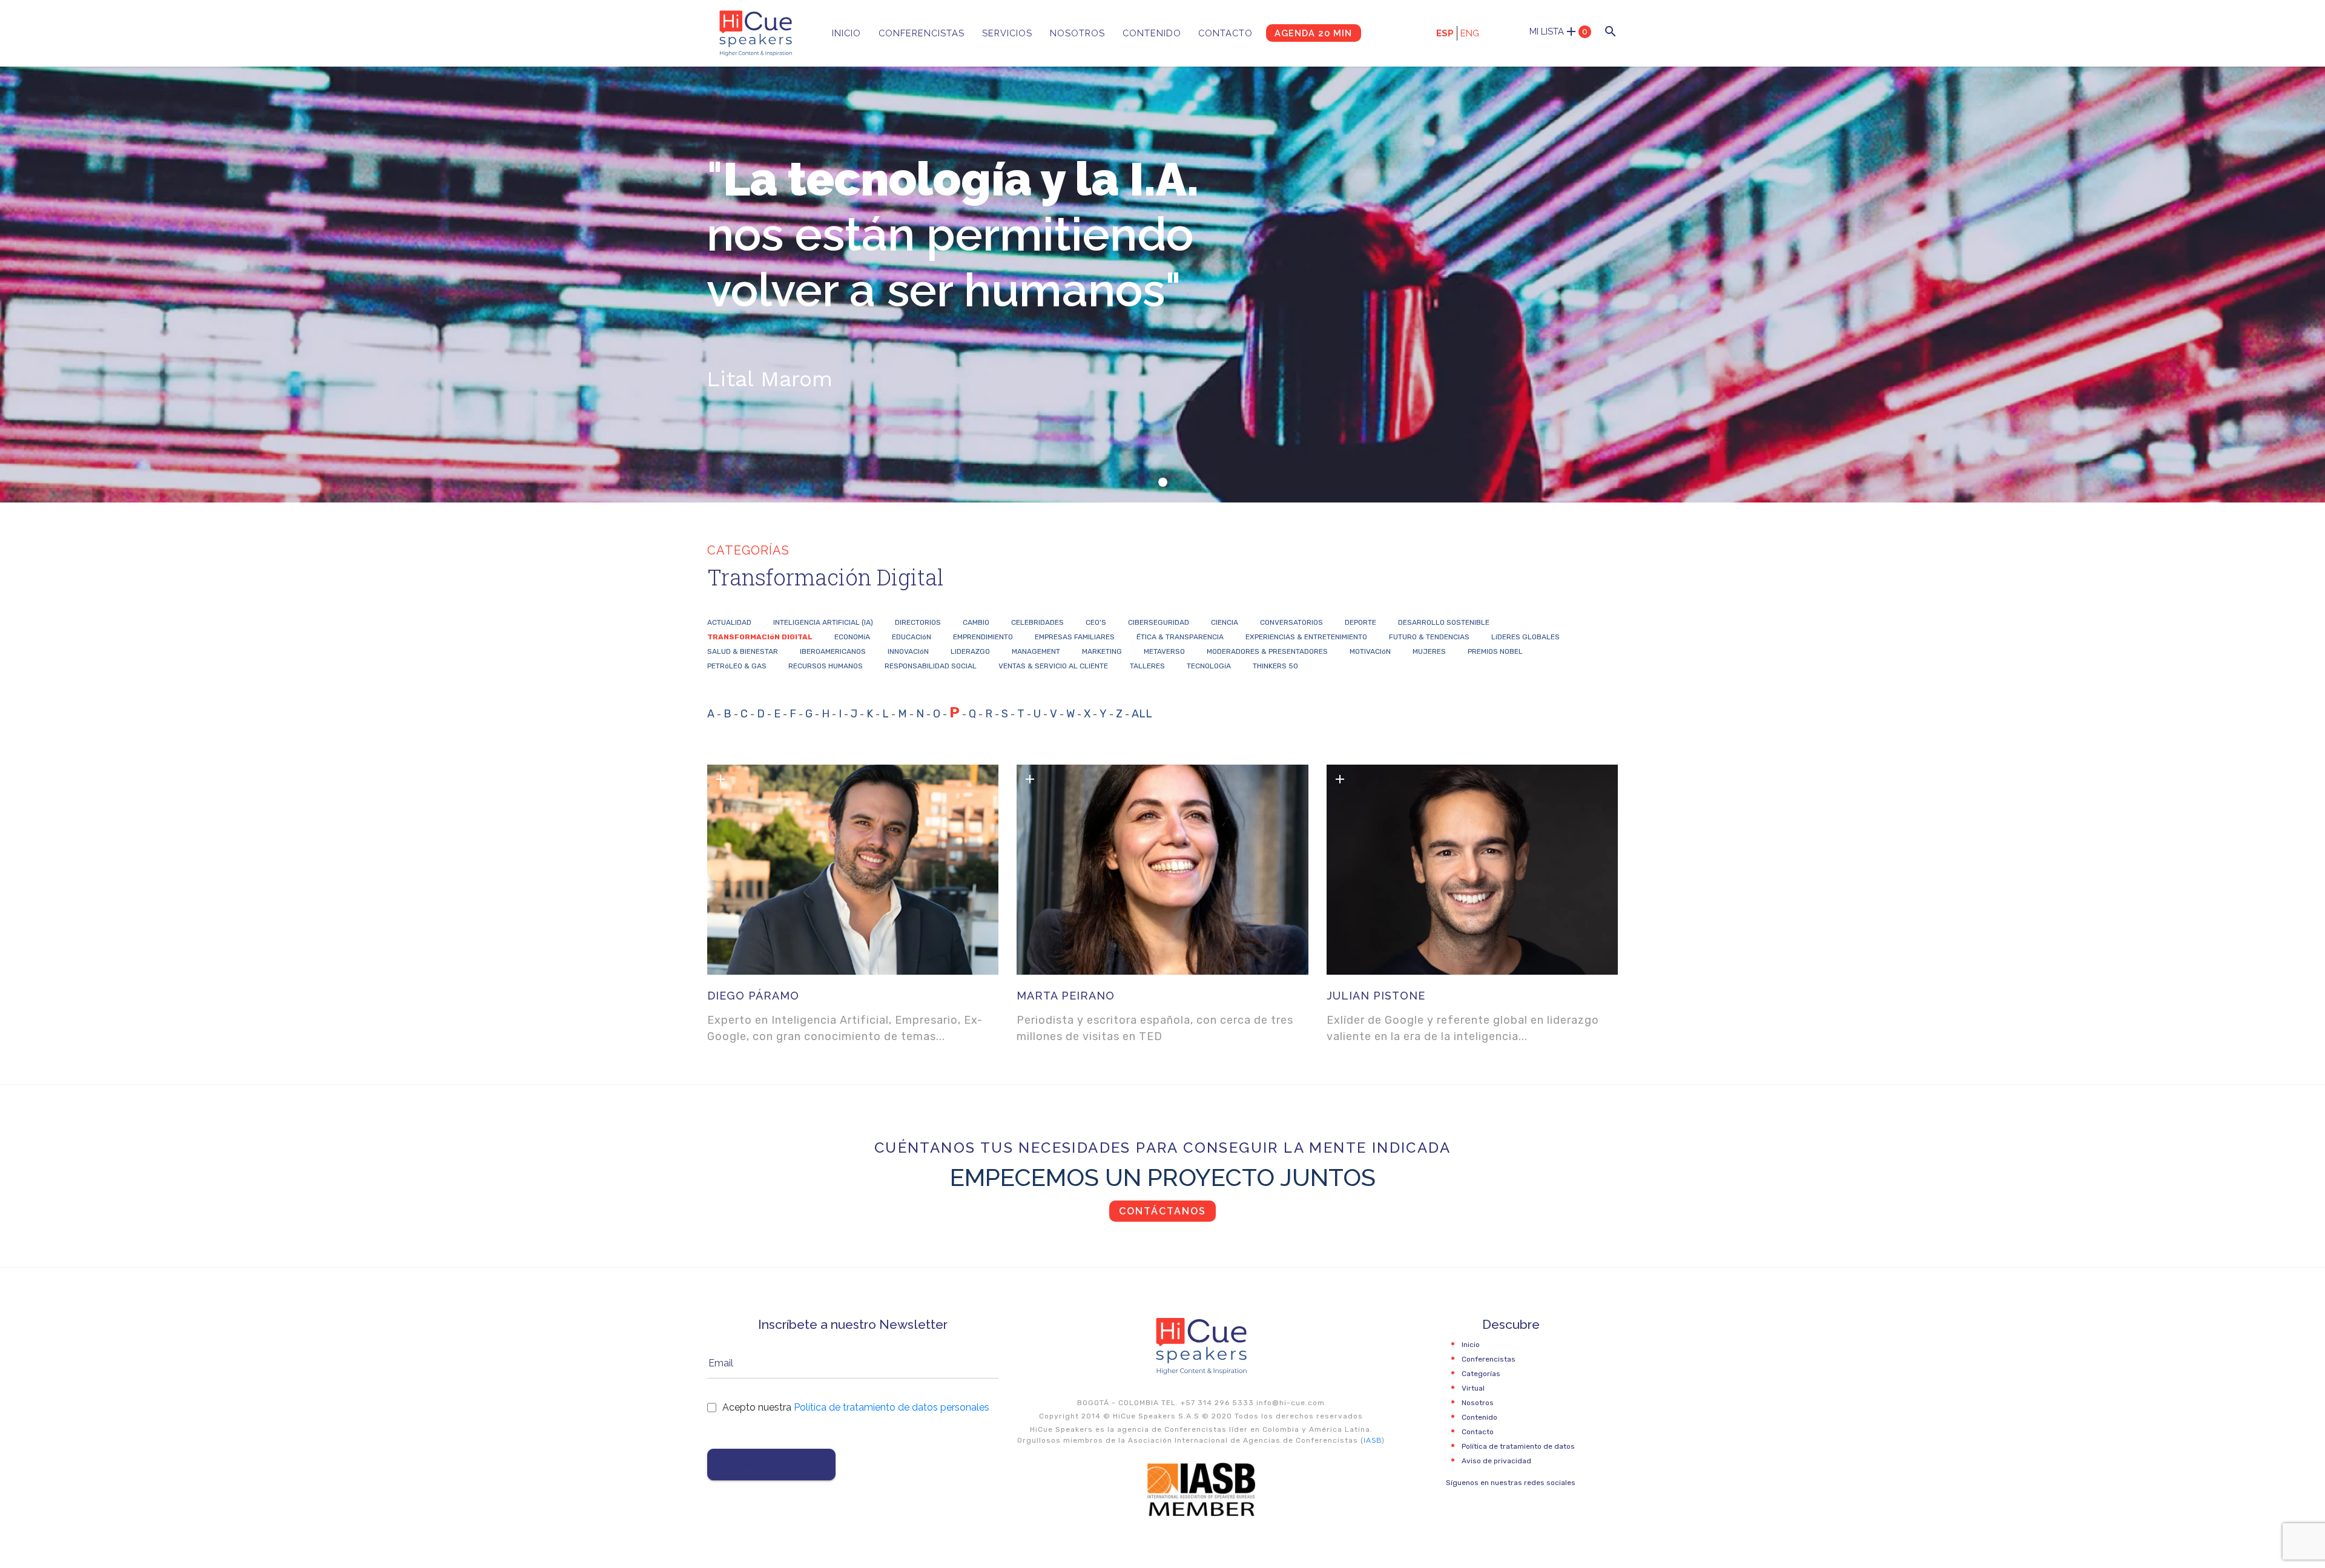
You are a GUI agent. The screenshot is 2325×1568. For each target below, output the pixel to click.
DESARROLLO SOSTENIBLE (1444, 622)
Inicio (846, 33)
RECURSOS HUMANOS (826, 666)
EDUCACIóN (912, 637)
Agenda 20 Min (1313, 33)
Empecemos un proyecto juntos (1163, 1177)
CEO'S (1096, 622)
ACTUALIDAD (729, 622)
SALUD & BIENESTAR (743, 651)
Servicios (1007, 33)
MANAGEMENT (1036, 651)
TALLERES (1147, 666)
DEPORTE (1360, 622)
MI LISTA (1558, 31)
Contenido (1152, 33)
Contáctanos (1162, 1211)
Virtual (1473, 1388)
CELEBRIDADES (1037, 622)
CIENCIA (1225, 622)
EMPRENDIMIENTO (983, 637)
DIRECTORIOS (918, 622)
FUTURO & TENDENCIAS (1429, 637)
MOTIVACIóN (1370, 651)
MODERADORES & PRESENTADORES (1267, 651)
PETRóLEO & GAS (737, 666)
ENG (1470, 33)
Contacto (1225, 33)
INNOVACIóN (908, 651)
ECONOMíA (852, 637)
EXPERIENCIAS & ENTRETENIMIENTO (1306, 637)
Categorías (1481, 1374)
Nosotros (1077, 33)
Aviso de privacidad (1496, 1461)
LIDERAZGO (970, 651)
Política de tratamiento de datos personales (892, 1407)
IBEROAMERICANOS (833, 651)
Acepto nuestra (856, 1407)
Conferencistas (922, 33)
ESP (1445, 33)
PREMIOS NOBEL (1495, 651)
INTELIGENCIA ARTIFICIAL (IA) (823, 622)
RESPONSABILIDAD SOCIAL (931, 666)
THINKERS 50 (1275, 666)
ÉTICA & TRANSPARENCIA (1180, 637)
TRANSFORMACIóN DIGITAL (760, 637)
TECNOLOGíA (1209, 666)
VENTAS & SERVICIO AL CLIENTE (1053, 666)
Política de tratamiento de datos (1518, 1446)
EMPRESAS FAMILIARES (1075, 637)
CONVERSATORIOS (1291, 622)
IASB (1373, 1440)
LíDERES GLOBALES (1525, 637)
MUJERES (1429, 651)
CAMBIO (976, 622)
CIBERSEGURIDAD (1159, 622)
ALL (1142, 714)
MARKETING (1102, 651)
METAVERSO (1164, 651)
